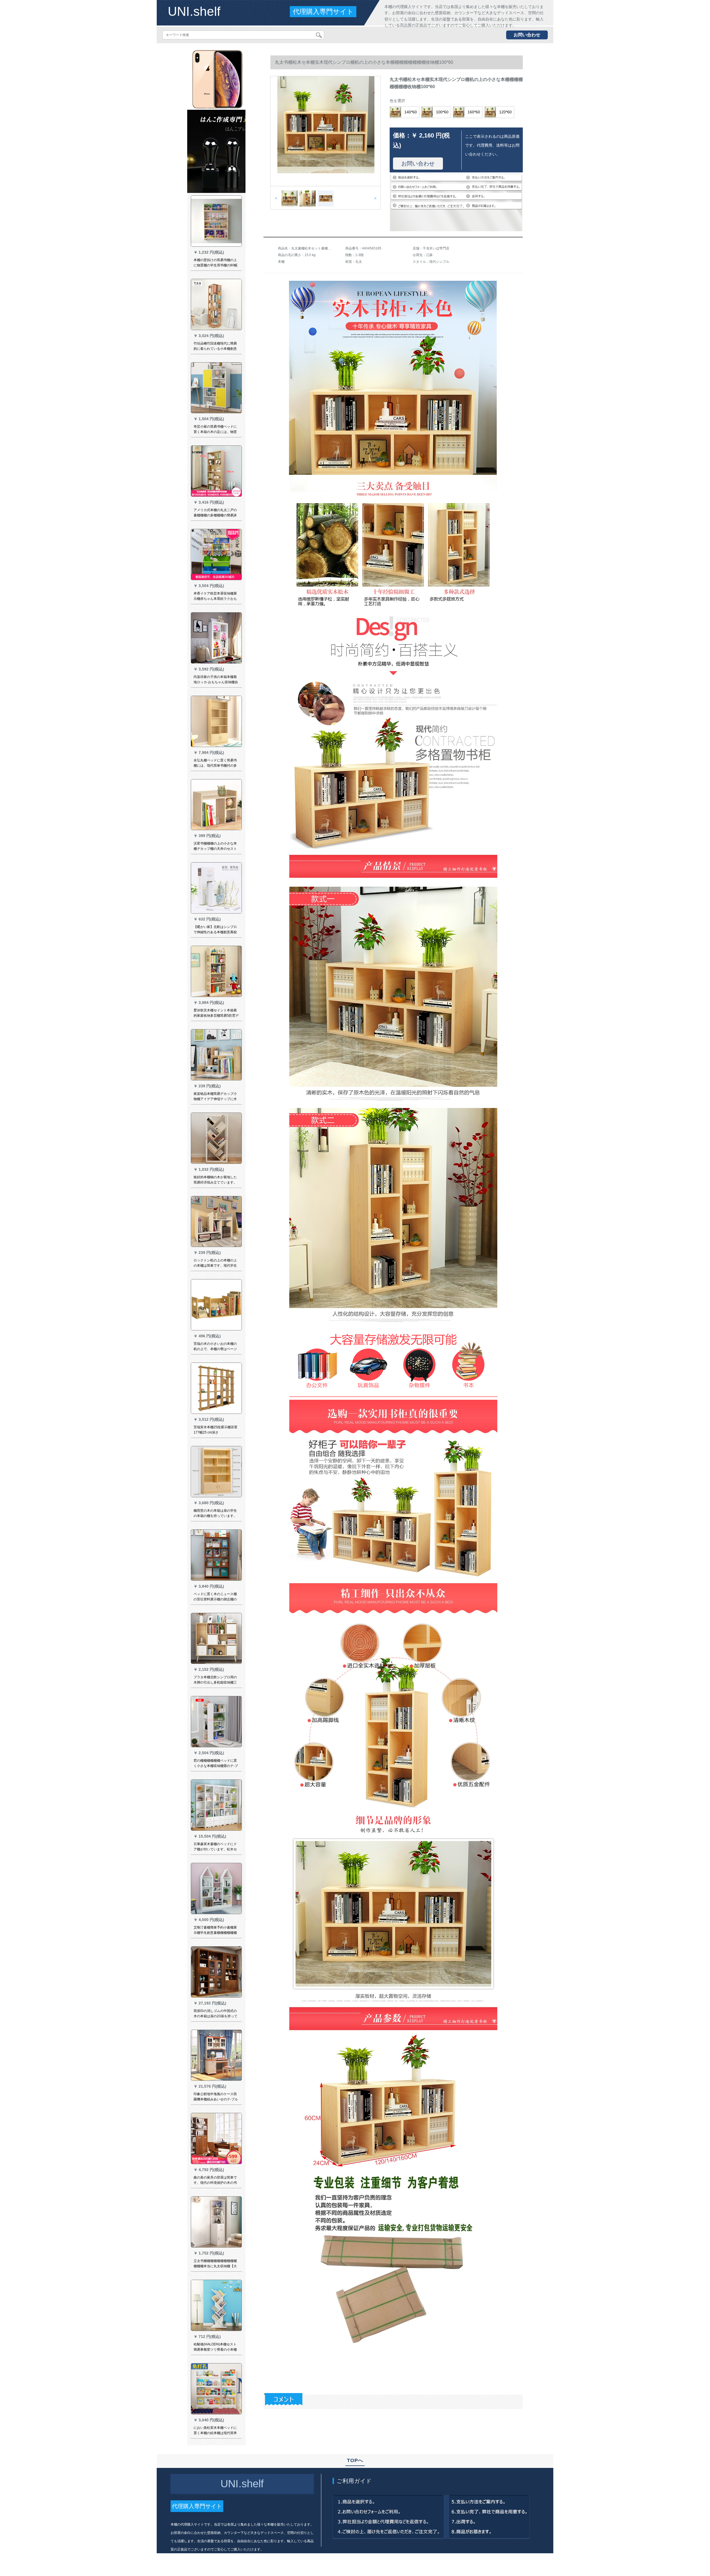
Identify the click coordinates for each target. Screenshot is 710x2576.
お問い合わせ (527, 35)
